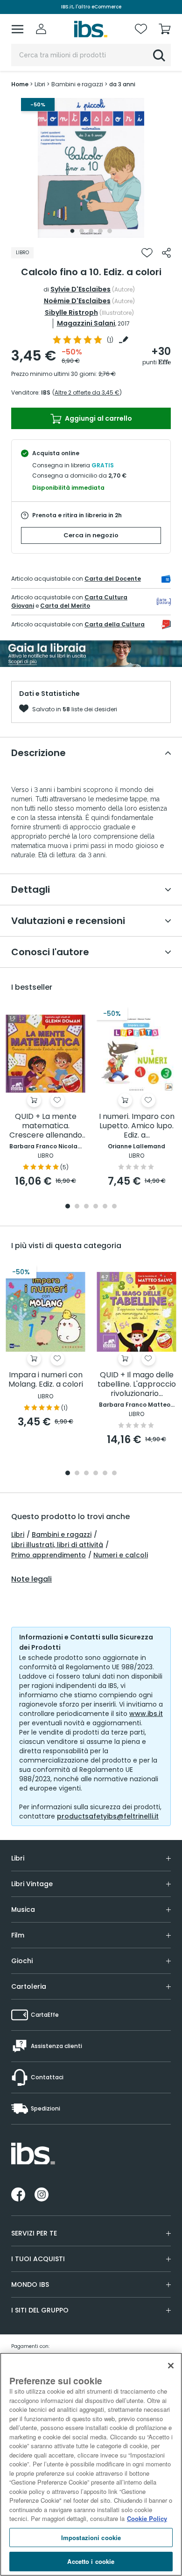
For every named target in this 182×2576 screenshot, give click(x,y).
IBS (46, 392)
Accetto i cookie (91, 2561)
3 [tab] (91, 231)
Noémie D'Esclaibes (77, 301)
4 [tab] (100, 231)
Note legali (31, 1579)
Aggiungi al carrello (98, 418)
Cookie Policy (147, 2518)
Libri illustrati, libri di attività (57, 1545)
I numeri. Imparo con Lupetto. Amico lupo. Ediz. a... (137, 1126)
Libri (18, 1534)
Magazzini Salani (86, 323)
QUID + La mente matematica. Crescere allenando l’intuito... (46, 1126)
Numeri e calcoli (121, 1555)
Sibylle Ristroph (71, 312)
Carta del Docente (113, 579)
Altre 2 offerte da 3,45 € (87, 392)
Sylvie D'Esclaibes (80, 289)
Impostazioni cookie (91, 2538)
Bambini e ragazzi (62, 1534)
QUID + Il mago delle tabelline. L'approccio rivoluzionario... (137, 1385)
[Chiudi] (171, 2366)
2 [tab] (82, 231)
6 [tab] (114, 1207)
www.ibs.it (146, 1714)
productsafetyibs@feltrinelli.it (108, 1816)
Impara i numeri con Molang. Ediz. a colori (46, 1380)
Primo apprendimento (49, 1555)
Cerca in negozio (91, 535)
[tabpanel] (91, 168)
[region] (91, 2464)
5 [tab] (110, 231)
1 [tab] (72, 231)
